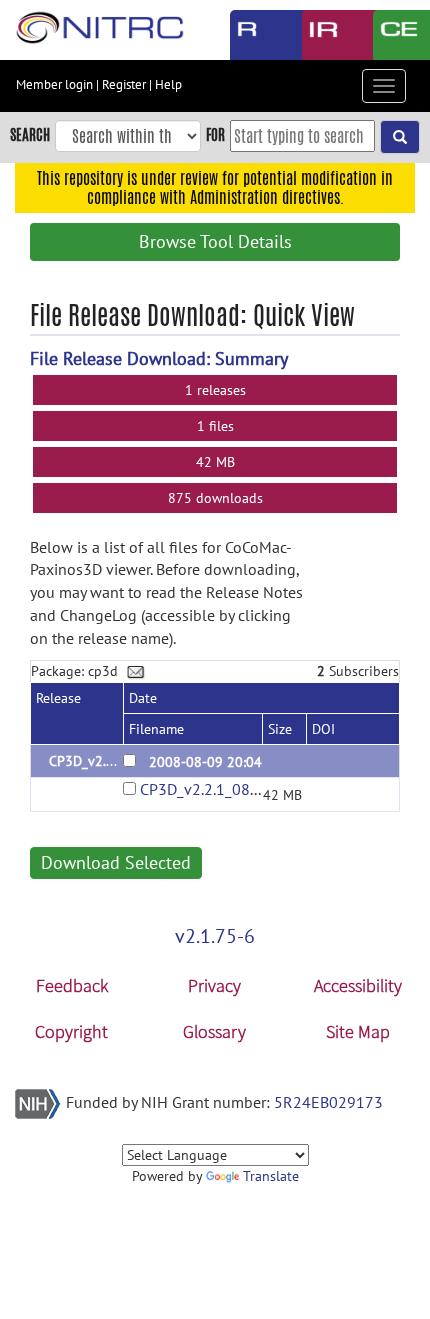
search (30, 134)
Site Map (358, 1031)
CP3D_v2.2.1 (87, 761)
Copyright (71, 1031)
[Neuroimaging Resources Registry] (251, 35)
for (215, 134)
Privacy (214, 985)
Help (168, 84)
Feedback (72, 985)
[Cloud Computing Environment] (394, 35)
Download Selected (116, 862)
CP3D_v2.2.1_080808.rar (223, 789)
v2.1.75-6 (215, 936)
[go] (400, 137)
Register (124, 84)
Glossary (214, 1031)
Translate (271, 1176)
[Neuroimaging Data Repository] (323, 35)
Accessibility (358, 985)
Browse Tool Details (215, 241)
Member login (54, 84)
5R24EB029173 (328, 1102)
